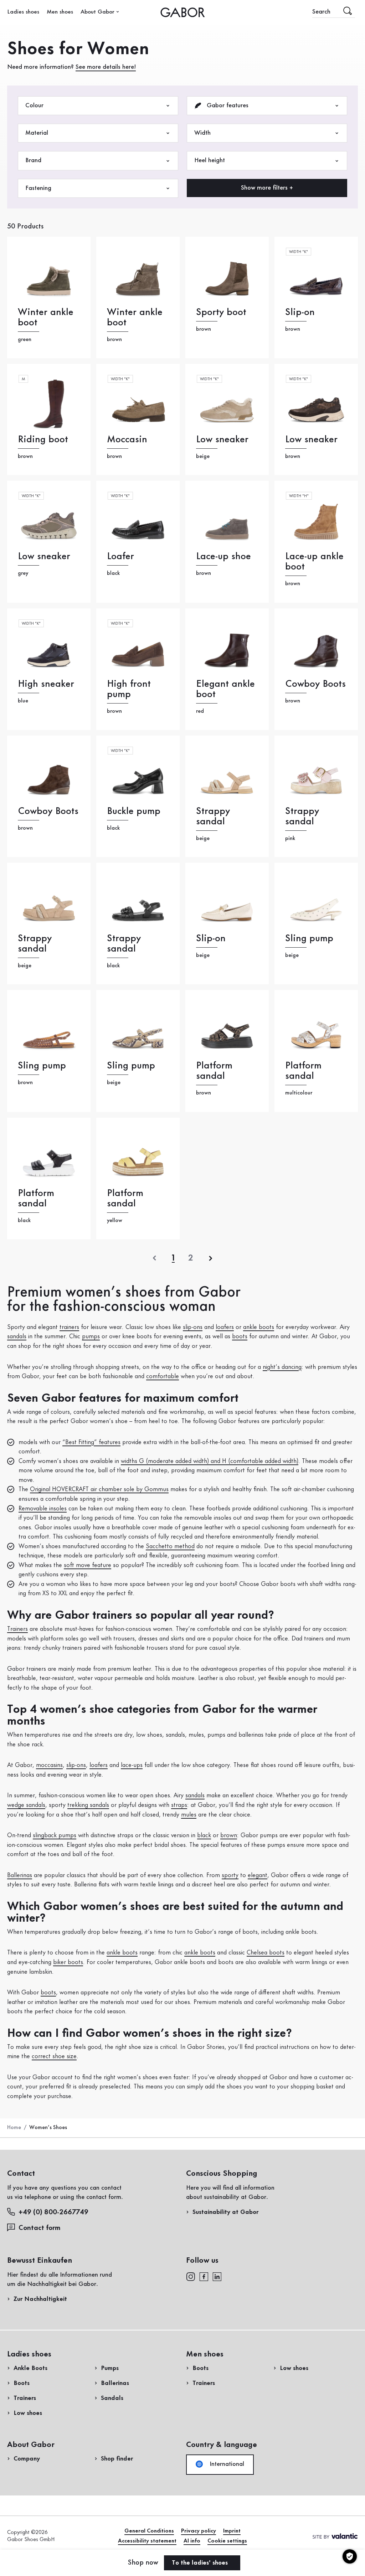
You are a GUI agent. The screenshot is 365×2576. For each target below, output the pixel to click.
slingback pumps (55, 1835)
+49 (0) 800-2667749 (53, 2212)
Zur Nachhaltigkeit (40, 2299)
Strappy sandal (213, 816)
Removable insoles (43, 1509)
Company (27, 2459)
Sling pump (309, 939)
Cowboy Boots (315, 684)
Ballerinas (20, 1875)
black (204, 1835)
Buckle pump (134, 811)
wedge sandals (26, 1805)
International (226, 2464)
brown (229, 1835)
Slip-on (300, 312)
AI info (192, 2541)
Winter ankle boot (46, 318)
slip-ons (193, 1327)
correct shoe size (54, 2056)
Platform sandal (214, 1071)
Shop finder (117, 2459)
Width (202, 133)
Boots (22, 2383)
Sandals (112, 2398)
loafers (225, 1327)
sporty (230, 1875)
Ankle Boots (30, 2368)
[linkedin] (217, 2276)
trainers (69, 1327)
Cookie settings (227, 2541)
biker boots (68, 1962)
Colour (34, 105)
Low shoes (28, 2413)
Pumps (110, 2368)
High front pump (129, 689)
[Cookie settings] (350, 2556)
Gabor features (227, 105)
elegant (258, 1875)
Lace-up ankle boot (314, 562)
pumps (91, 1336)
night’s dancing (282, 1367)
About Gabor (97, 12)
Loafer (120, 557)
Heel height (210, 160)
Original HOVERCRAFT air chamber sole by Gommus (99, 1489)
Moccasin (127, 440)
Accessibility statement (147, 2541)
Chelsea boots (266, 1953)
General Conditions (149, 2531)
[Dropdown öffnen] (118, 12)
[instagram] (191, 2276)
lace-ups (132, 1765)
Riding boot (43, 440)
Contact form (40, 2228)
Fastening (38, 188)
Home (14, 2128)
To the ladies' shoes (201, 2563)
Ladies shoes (23, 12)
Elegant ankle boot (225, 689)
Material (37, 133)
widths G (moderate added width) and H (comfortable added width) (210, 1461)
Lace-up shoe (223, 557)
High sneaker (46, 684)
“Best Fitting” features (91, 1442)
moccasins (49, 1765)
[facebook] (204, 2276)
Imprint (232, 2531)
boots (240, 1336)
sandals (17, 1336)
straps (179, 1805)
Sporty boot (221, 312)
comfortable (163, 1376)
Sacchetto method (170, 1546)
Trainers (17, 1629)
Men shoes (60, 12)
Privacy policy (199, 2531)
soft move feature (88, 1565)
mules (189, 1815)
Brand (33, 160)
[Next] (211, 1258)
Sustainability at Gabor (225, 2212)
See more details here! (106, 67)
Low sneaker (222, 440)
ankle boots (259, 1327)
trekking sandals (88, 1805)
